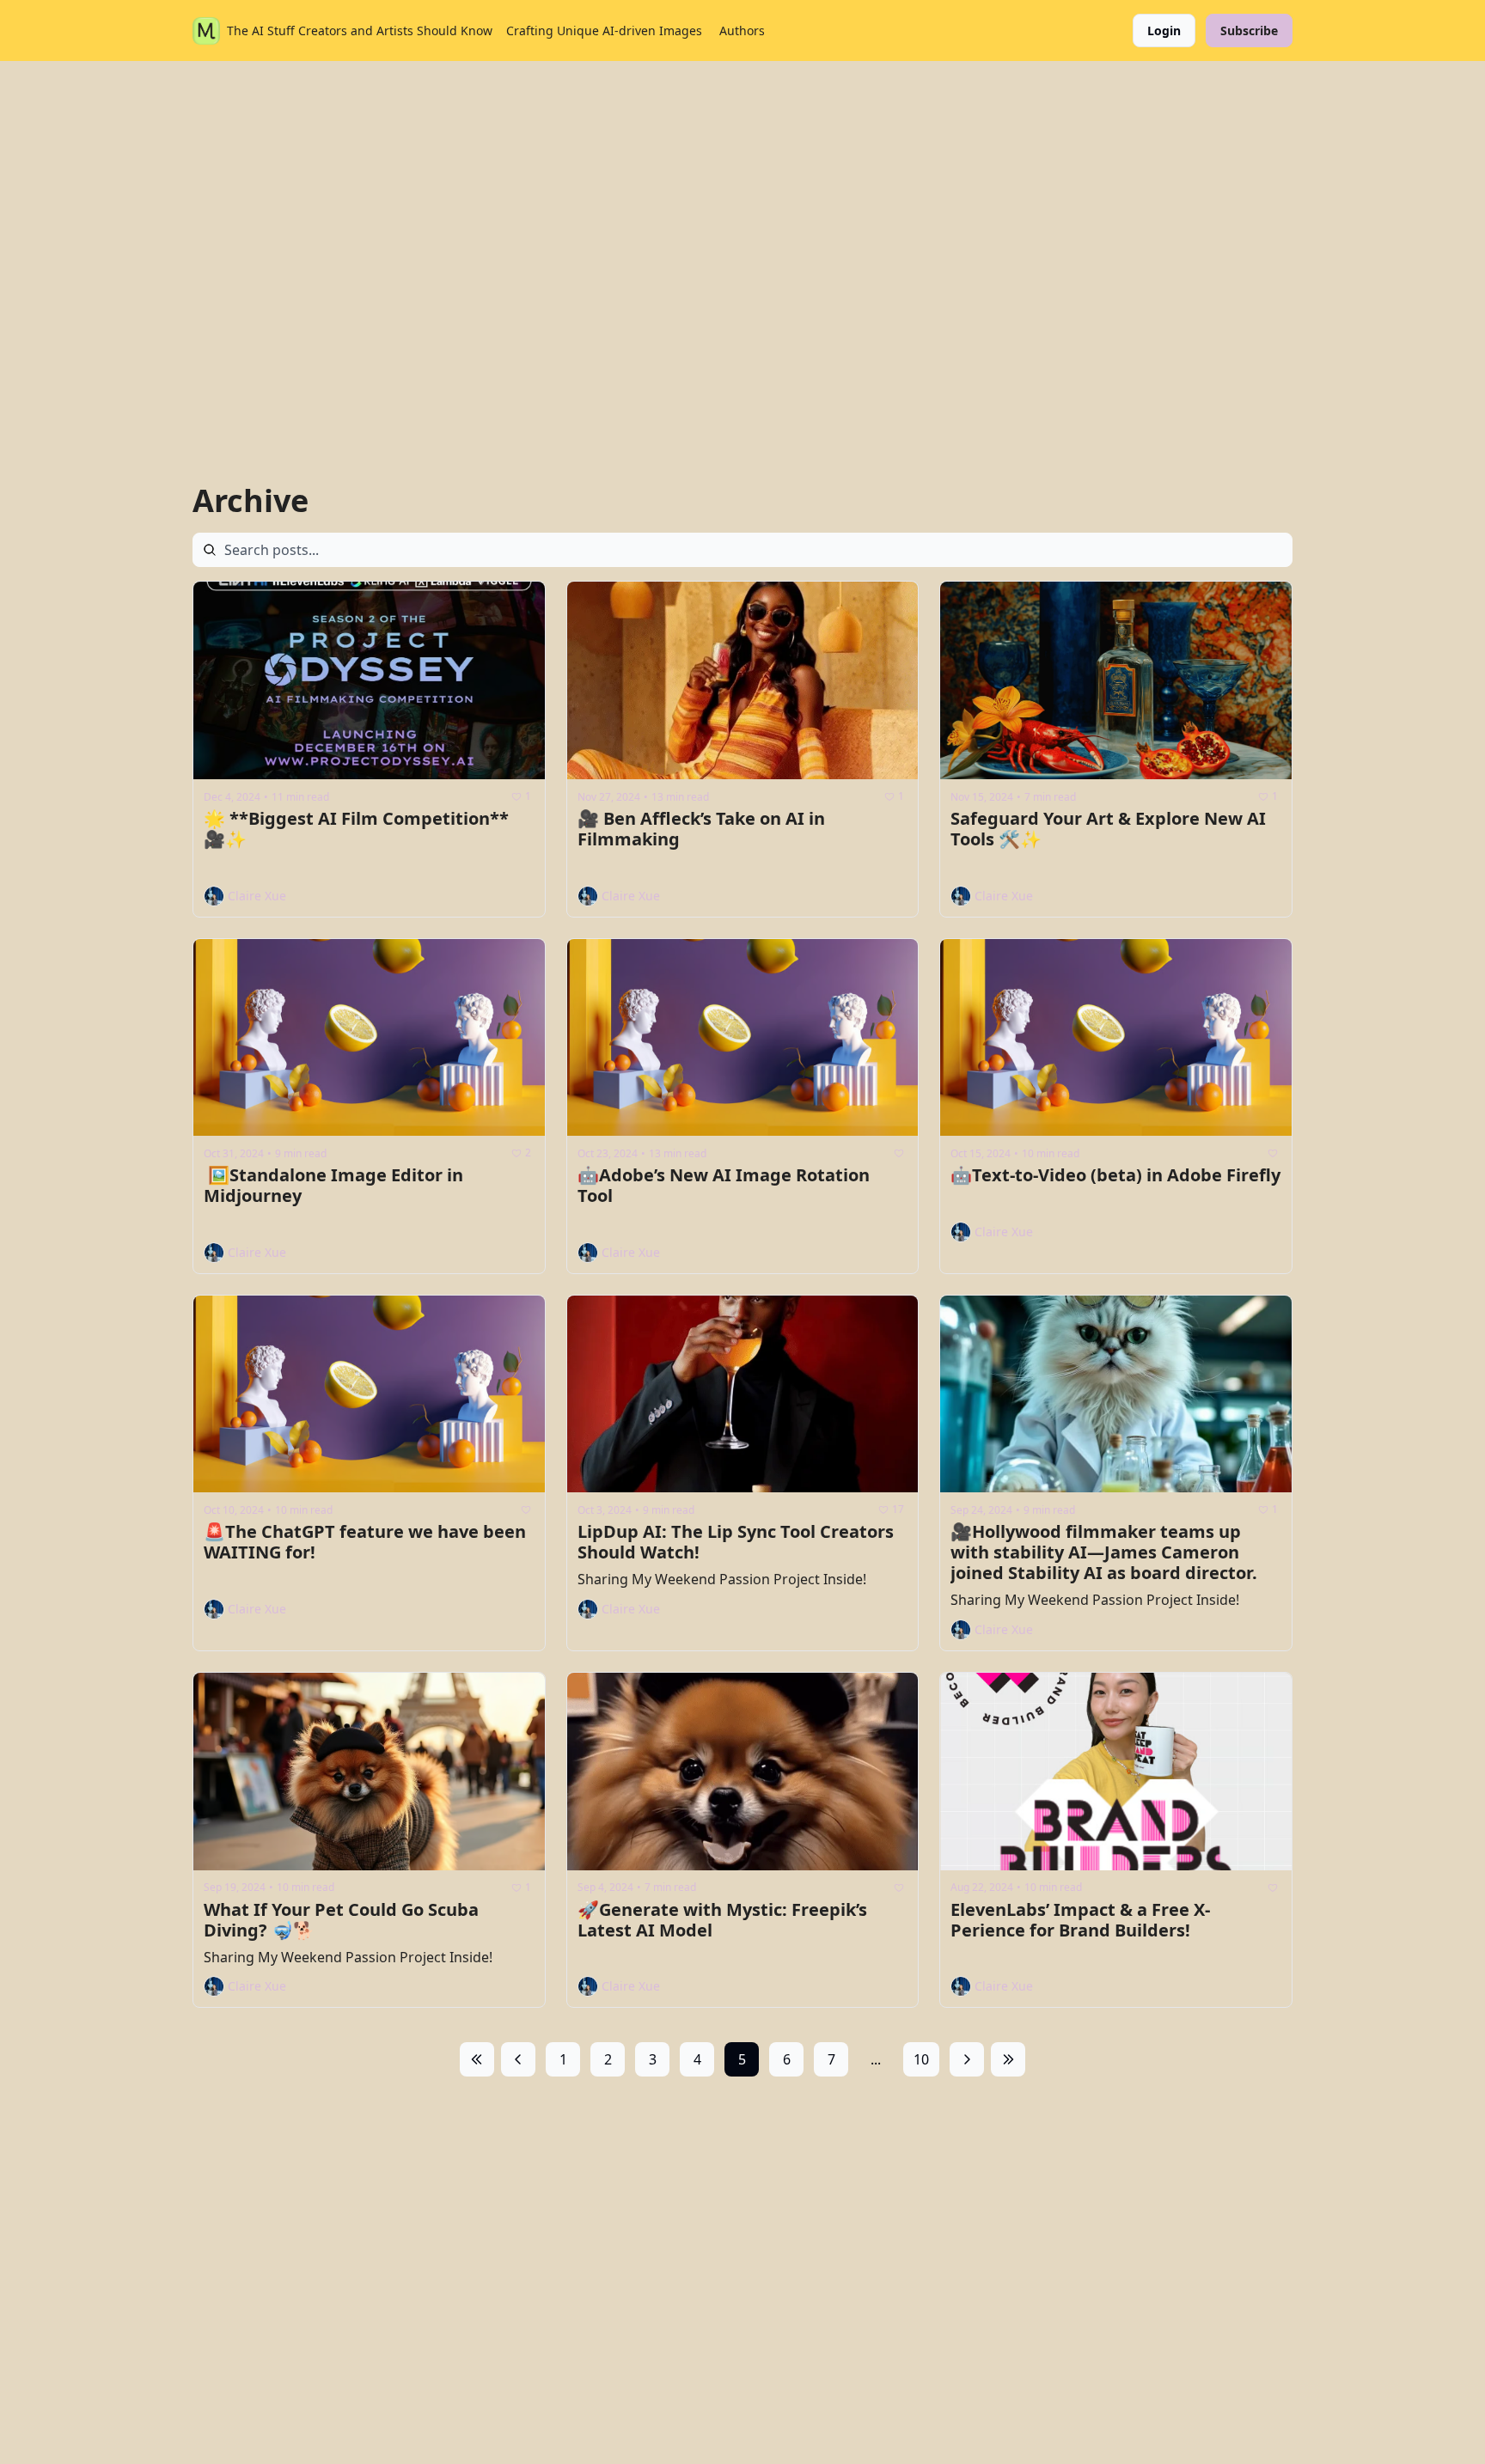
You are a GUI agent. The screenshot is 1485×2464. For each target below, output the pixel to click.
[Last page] (1008, 2059)
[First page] (477, 2059)
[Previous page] (518, 2059)
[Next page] (967, 2059)
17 (898, 1509)
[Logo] (206, 31)
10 (921, 2059)
